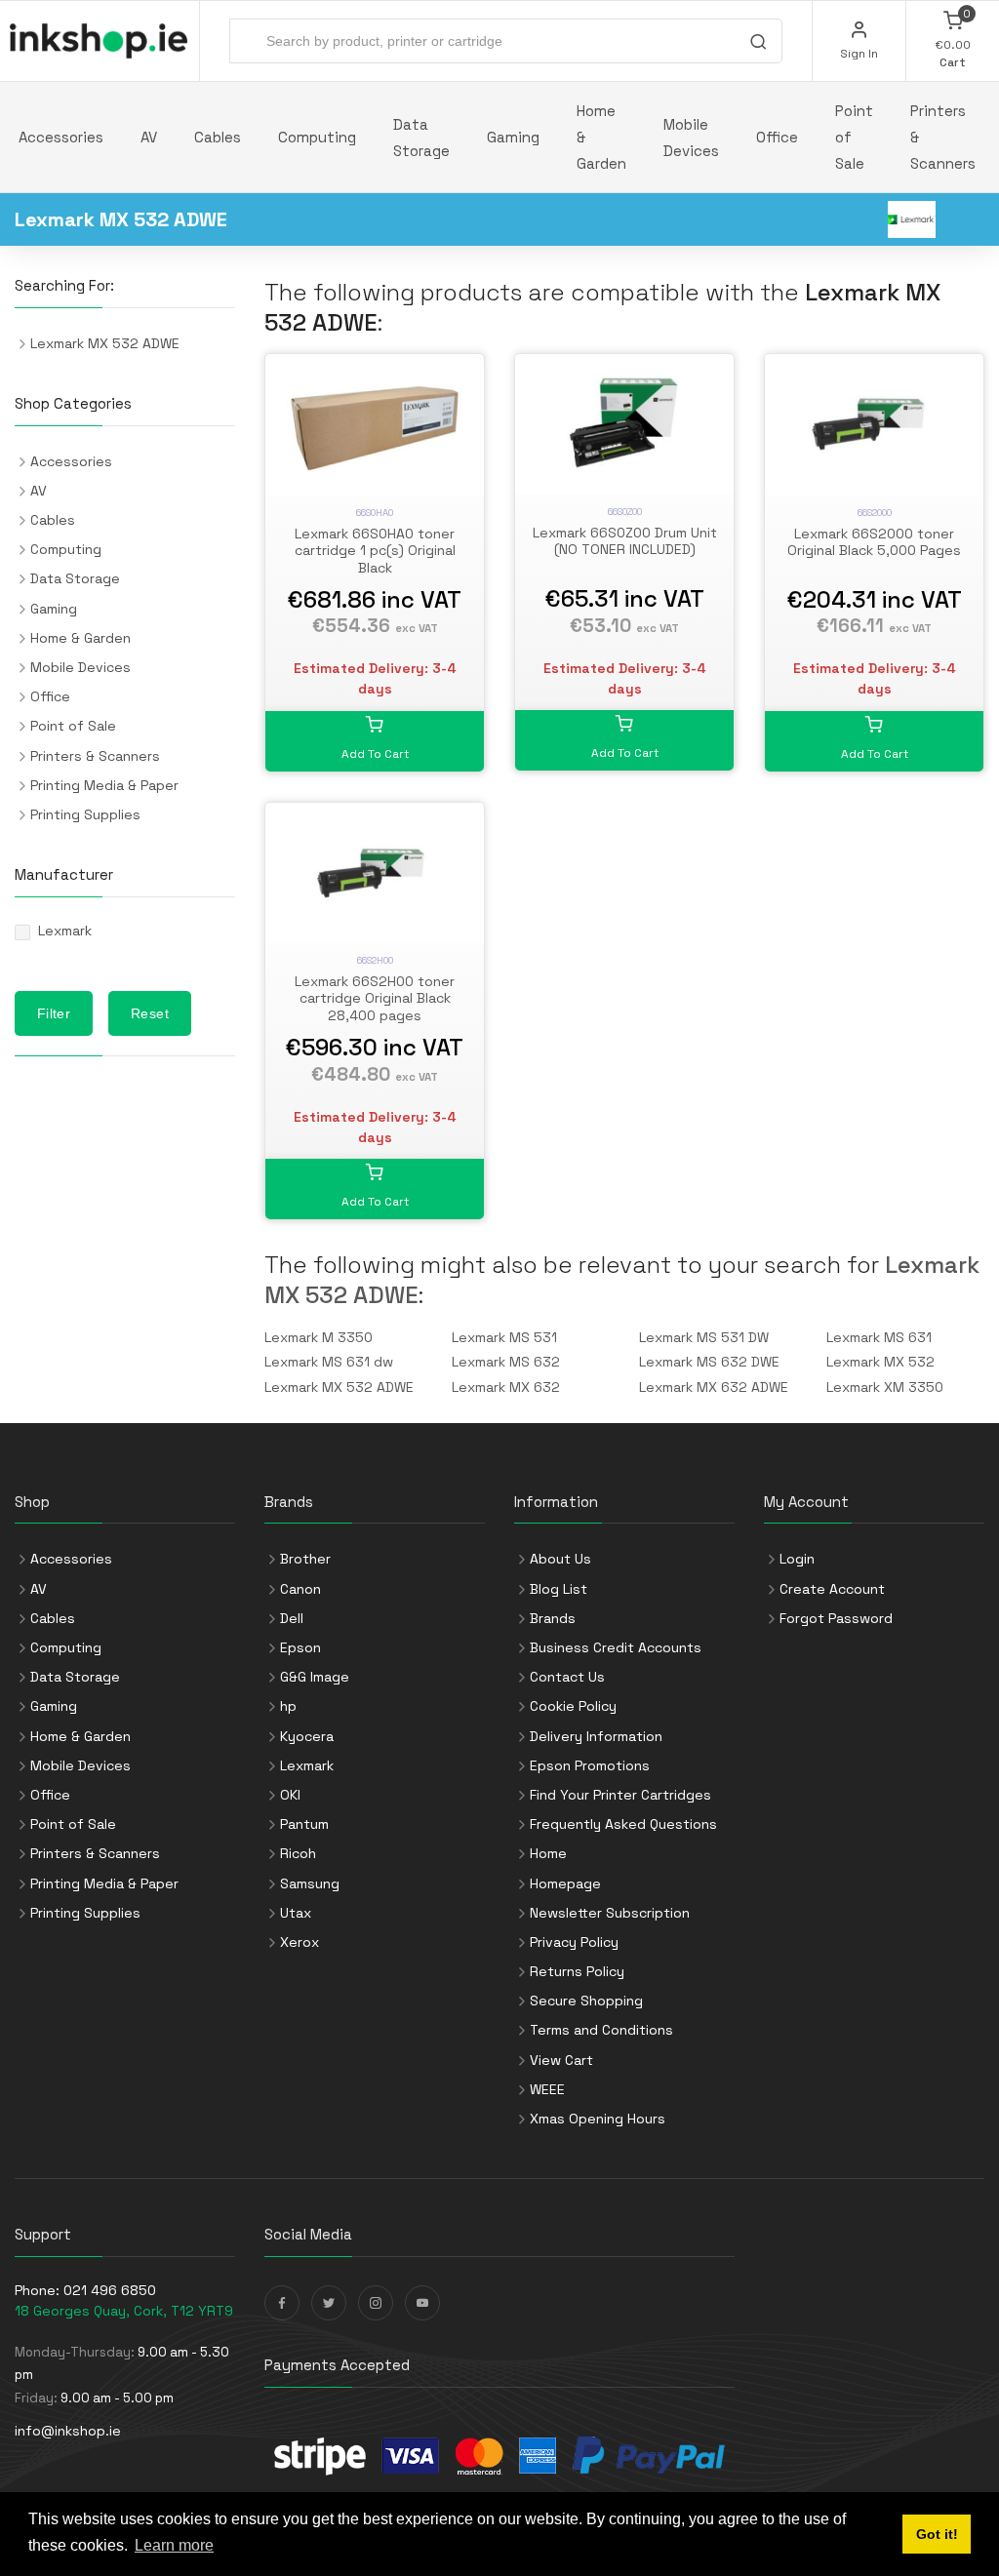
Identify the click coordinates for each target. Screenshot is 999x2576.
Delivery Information (596, 1736)
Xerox (300, 1942)
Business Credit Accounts (616, 1647)
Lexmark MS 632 (506, 1362)
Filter (54, 1013)
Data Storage (421, 138)
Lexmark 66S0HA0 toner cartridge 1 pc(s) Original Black (375, 551)
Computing (317, 137)
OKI (290, 1795)
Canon (300, 1589)
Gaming (513, 137)
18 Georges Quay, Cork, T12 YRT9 (124, 2311)
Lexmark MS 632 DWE (709, 1362)
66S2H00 (375, 960)
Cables (218, 137)
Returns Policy (577, 1971)
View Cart (561, 2060)
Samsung (310, 1883)
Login (797, 1559)
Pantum (304, 1824)
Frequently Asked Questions (623, 1824)
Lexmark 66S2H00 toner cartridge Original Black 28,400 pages (375, 998)
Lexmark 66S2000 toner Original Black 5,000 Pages (874, 542)
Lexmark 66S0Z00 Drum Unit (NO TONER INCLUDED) (625, 541)
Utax (296, 1913)
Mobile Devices (691, 138)
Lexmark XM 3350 (885, 1387)
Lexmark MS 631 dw (329, 1362)
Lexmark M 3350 (319, 1337)
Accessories (61, 137)
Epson (300, 1647)
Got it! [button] (937, 2534)
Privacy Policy (574, 1942)
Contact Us (567, 1677)
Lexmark (65, 931)
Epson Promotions (590, 1765)
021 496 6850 (110, 2290)
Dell (292, 1618)
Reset (150, 1013)
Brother (305, 1559)
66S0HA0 (375, 513)
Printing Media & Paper (104, 785)
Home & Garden (601, 137)
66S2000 (875, 513)
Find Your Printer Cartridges (620, 1795)
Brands (553, 1618)
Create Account (832, 1589)
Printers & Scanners (943, 137)
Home (548, 1853)
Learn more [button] (174, 2545)
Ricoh (298, 1853)
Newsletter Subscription (610, 1913)
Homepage (565, 1883)
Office (777, 137)
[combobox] (506, 41)
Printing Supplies (85, 814)
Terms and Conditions (601, 2030)
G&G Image (315, 1677)
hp (288, 1706)
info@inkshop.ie (68, 2431)
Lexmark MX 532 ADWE (339, 1387)
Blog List (559, 1589)
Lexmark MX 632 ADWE (714, 1387)
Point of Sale (854, 137)
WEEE (547, 2089)
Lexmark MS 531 (504, 1337)
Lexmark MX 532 (880, 1362)
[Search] (758, 44)
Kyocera (307, 1736)
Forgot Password (836, 1618)
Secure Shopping (586, 2001)
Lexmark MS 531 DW (704, 1337)
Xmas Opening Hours (598, 2119)
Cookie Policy (573, 1706)
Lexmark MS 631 (879, 1337)
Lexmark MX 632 (506, 1387)
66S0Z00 (625, 512)
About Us (560, 1559)
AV (149, 137)
